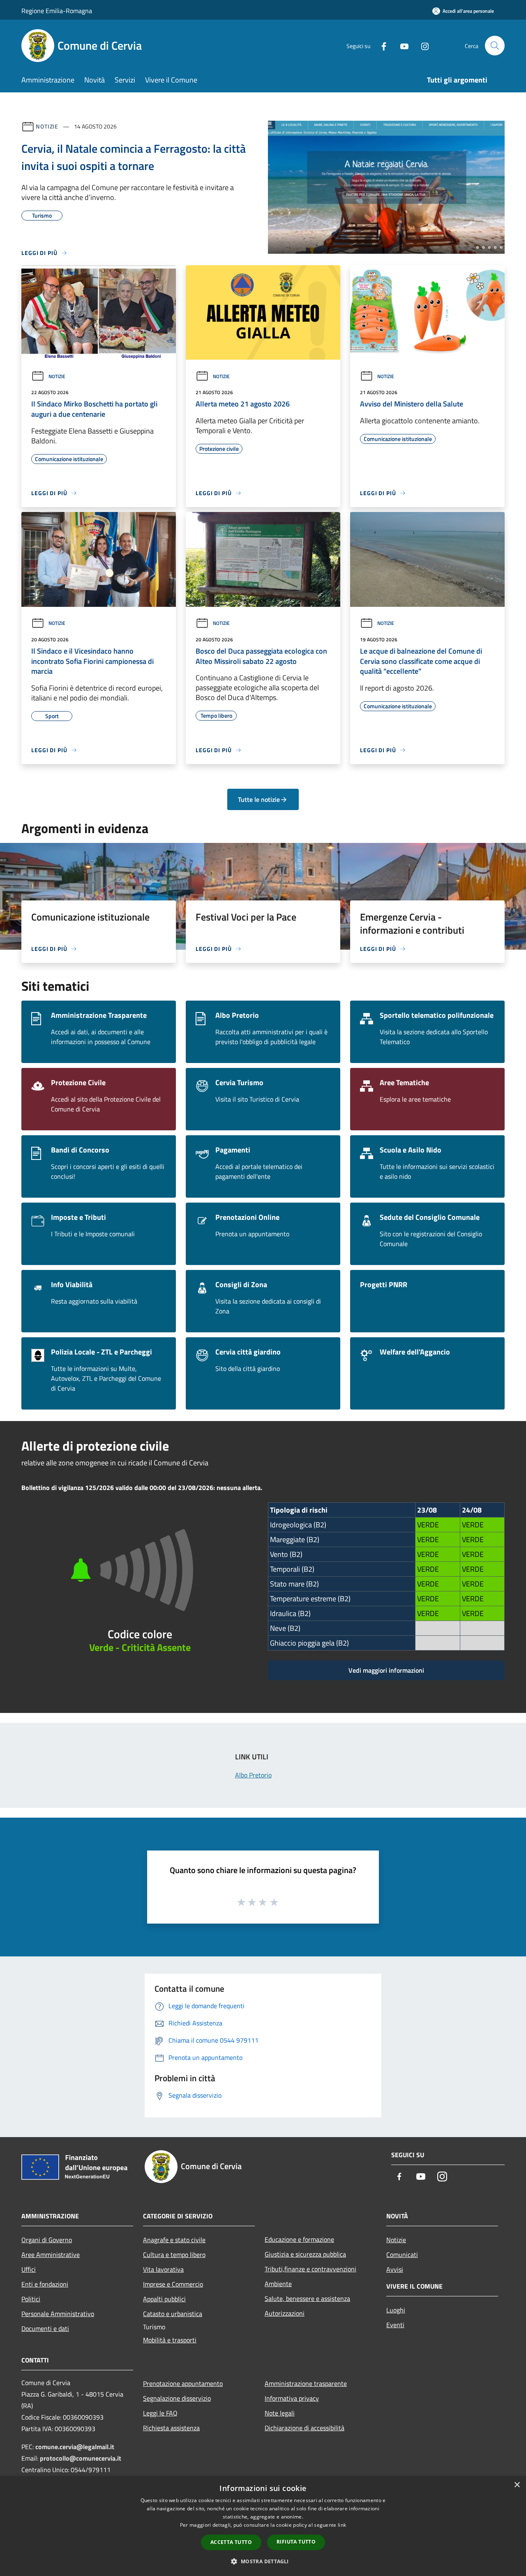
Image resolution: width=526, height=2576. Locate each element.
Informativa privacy (292, 2398)
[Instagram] (422, 45)
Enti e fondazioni (45, 2284)
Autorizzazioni (285, 2313)
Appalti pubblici (164, 2299)
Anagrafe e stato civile (174, 2240)
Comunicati (402, 2255)
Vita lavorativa (163, 2269)
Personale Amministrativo (58, 2314)
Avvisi (395, 2269)
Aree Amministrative (51, 2255)
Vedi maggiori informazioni (386, 1670)
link (342, 2525)
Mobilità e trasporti (170, 2340)
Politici (31, 2299)
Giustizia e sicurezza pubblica (305, 2254)
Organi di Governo (47, 2240)
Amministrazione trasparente (306, 2383)
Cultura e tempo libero (174, 2255)
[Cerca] (495, 46)
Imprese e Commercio (173, 2284)
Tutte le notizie (259, 799)
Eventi (395, 2325)
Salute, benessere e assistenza (307, 2298)
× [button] (517, 2485)
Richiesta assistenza (171, 2428)
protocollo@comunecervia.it (81, 2458)
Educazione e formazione (299, 2239)
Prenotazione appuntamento (183, 2383)
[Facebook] (381, 45)
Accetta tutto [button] (231, 2542)
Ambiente (278, 2284)
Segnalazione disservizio (177, 2398)
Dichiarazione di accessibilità (305, 2428)
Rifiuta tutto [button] (296, 2542)
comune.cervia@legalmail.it (75, 2447)
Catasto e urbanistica (173, 2314)
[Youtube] (401, 45)
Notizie (47, 126)
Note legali (280, 2413)
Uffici (29, 2269)
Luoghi (396, 2310)
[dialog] (263, 2526)
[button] (263, 2561)
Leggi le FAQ (160, 2413)
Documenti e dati (45, 2328)
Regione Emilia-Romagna (57, 11)
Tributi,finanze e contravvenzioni (310, 2269)
